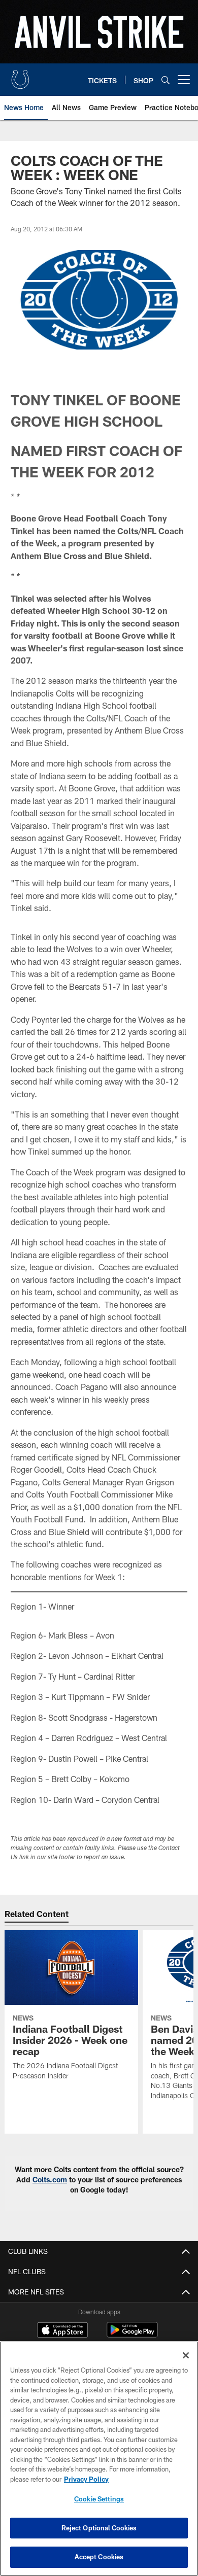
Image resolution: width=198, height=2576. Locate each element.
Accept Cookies (99, 2557)
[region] (99, 2459)
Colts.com (50, 2180)
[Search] (166, 80)
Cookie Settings (99, 2499)
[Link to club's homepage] (20, 76)
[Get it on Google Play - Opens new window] (132, 2335)
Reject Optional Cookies (99, 2528)
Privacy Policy (86, 2479)
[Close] (186, 2355)
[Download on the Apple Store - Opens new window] (62, 2331)
